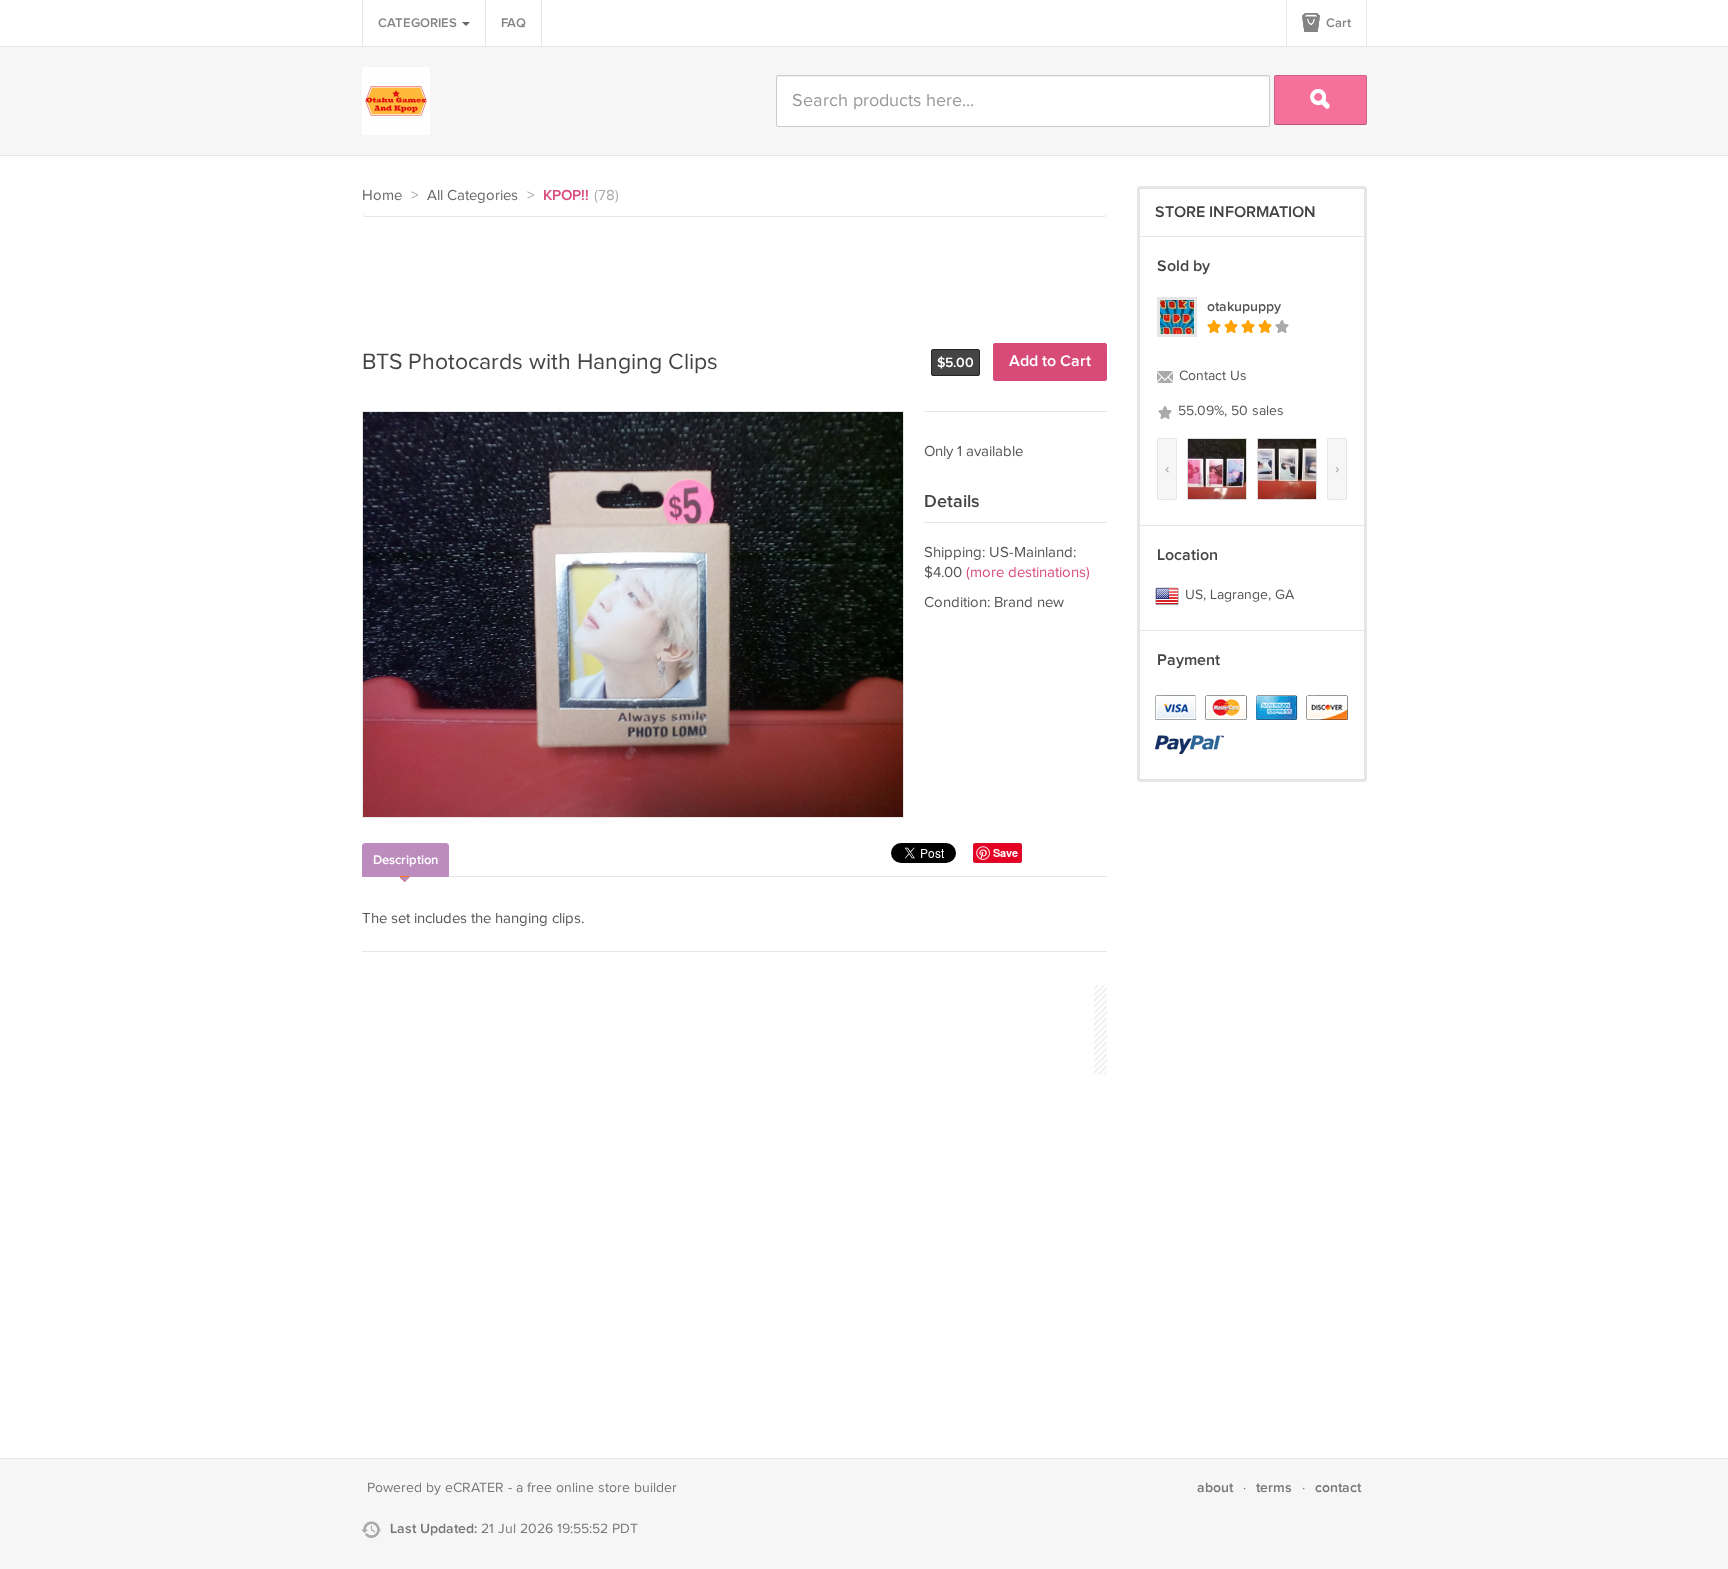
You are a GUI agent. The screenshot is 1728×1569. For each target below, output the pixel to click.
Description (405, 860)
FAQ (513, 23)
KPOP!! (566, 196)
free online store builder (602, 1488)
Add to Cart (1050, 361)
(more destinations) (1028, 572)
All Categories (472, 195)
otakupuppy (1244, 306)
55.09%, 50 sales (1229, 411)
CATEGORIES (419, 23)
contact (1338, 1487)
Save (1005, 852)
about (1215, 1487)
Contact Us (1211, 376)
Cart (1337, 23)
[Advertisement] (726, 272)
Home (382, 195)
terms (1274, 1487)
